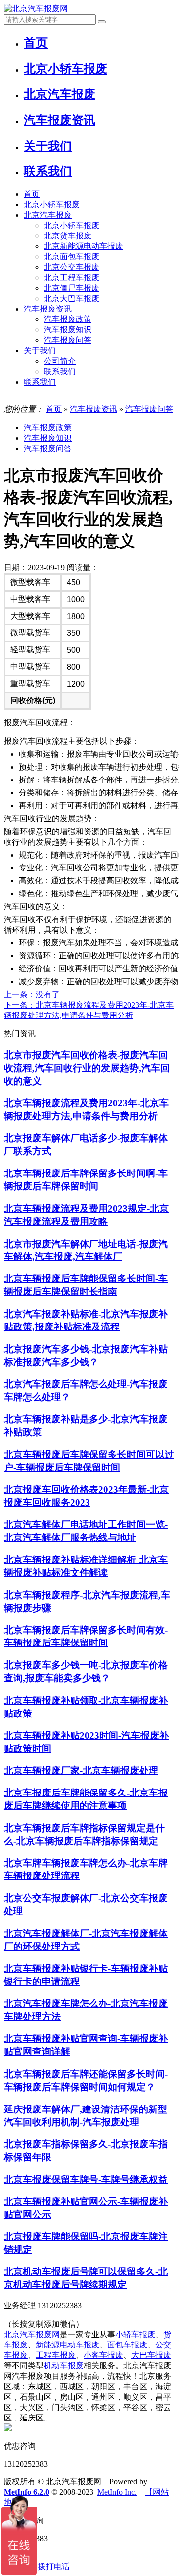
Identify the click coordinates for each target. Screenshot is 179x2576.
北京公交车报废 (72, 267)
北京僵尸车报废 (72, 288)
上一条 (32, 994)
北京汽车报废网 (32, 2334)
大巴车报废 (151, 2355)
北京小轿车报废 (52, 204)
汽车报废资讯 (48, 309)
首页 (32, 194)
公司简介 (60, 361)
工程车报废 (56, 2355)
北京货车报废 (68, 236)
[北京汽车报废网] (36, 9)
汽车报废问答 (68, 340)
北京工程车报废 (72, 277)
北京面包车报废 (72, 257)
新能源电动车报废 (68, 2345)
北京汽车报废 (48, 215)
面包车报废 (127, 2345)
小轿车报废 (135, 2334)
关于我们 (40, 351)
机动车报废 (64, 2366)
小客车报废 (103, 2355)
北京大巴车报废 (72, 298)
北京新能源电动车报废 (84, 246)
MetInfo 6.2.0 (27, 2492)
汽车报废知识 (68, 330)
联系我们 (60, 371)
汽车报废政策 (68, 319)
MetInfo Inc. (117, 2492)
